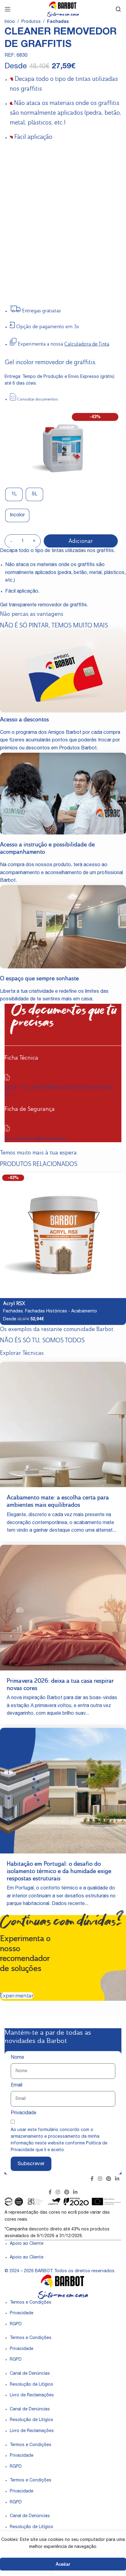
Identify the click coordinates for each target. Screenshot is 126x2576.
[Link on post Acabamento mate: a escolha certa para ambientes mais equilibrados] (63, 1425)
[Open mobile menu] (8, 9)
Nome (17, 2058)
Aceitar (63, 2564)
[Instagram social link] (100, 2179)
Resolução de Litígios (31, 2385)
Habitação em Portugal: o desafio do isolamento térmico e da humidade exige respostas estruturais (59, 1871)
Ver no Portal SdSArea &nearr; (36, 1138)
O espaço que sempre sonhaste (39, 978)
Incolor (17, 515)
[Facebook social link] (92, 2179)
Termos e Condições (31, 2303)
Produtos (31, 22)
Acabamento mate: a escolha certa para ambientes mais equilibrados (58, 1501)
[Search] (118, 9)
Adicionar (81, 541)
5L (35, 494)
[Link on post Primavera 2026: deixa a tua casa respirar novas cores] (63, 1608)
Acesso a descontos (24, 719)
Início (10, 22)
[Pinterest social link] (108, 2179)
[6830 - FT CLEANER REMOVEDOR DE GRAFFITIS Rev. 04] (7, 1079)
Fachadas (58, 22)
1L (14, 494)
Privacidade (24, 2113)
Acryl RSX (14, 1303)
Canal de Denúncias (30, 2374)
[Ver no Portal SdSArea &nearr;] (7, 1130)
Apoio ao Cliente (27, 2244)
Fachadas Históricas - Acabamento (61, 1311)
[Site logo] (63, 9)
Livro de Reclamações (32, 2395)
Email (17, 2086)
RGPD (16, 2324)
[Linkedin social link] (117, 2179)
